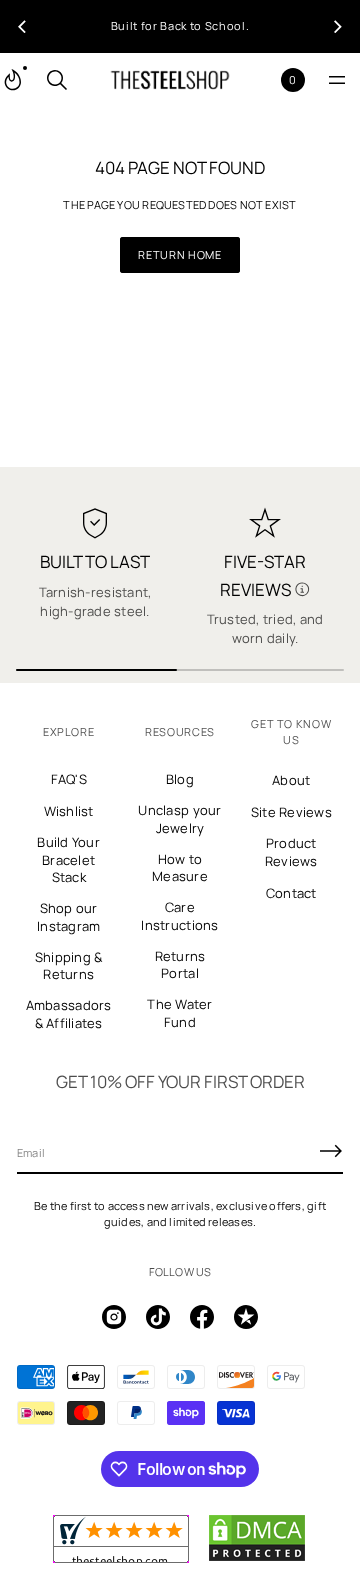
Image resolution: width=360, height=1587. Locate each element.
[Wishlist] (260, 80)
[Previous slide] (22, 27)
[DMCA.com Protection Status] (257, 1558)
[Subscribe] (331, 1151)
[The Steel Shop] (170, 80)
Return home (179, 254)
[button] (57, 80)
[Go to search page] (57, 80)
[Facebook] (202, 1317)
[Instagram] (114, 1317)
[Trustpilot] (246, 1317)
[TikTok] (158, 1317)
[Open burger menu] (337, 80)
